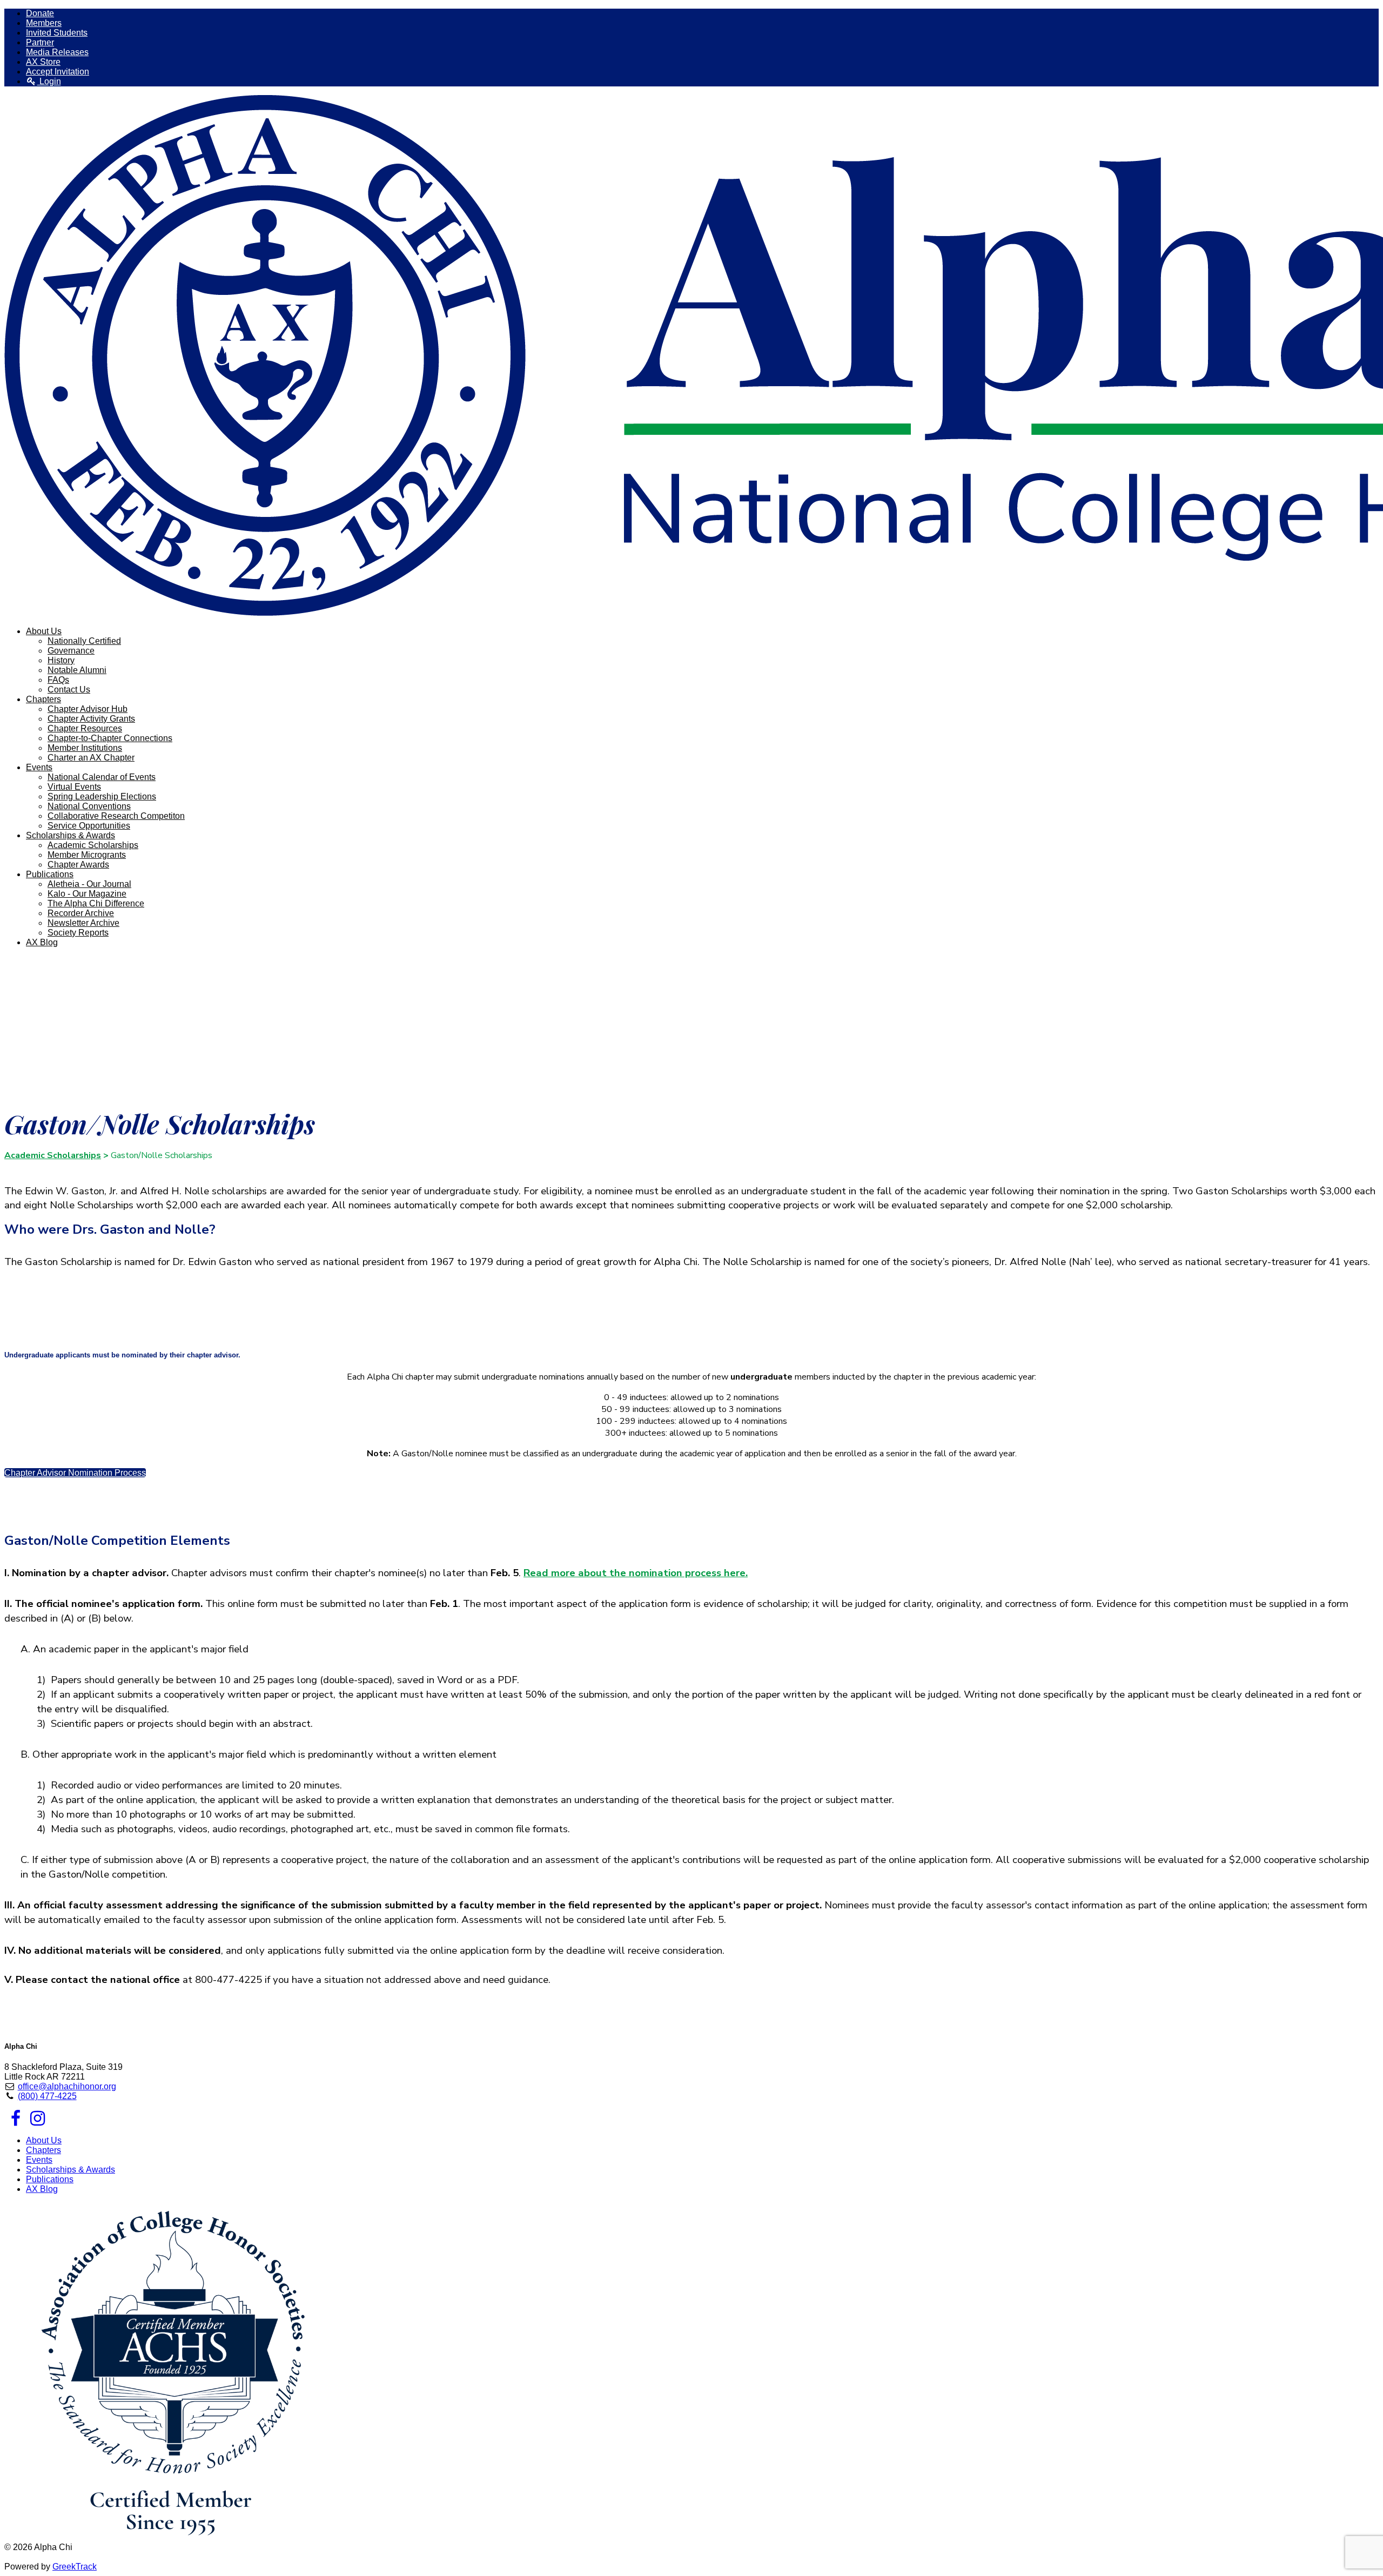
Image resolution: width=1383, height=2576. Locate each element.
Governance (71, 651)
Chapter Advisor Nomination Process (75, 1473)
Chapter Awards (78, 865)
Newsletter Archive (83, 923)
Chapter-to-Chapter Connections (110, 738)
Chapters (43, 2150)
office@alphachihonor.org (67, 2086)
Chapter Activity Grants (91, 719)
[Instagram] (38, 2121)
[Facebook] (15, 2121)
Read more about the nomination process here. (636, 1573)
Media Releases (57, 52)
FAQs (58, 680)
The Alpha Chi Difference (96, 903)
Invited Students (57, 33)
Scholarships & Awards (71, 2170)
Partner (40, 42)
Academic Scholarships (93, 845)
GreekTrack (75, 2567)
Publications (50, 2179)
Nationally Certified (84, 641)
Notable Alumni (77, 670)
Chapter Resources (85, 728)
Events (39, 2160)
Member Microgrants (87, 855)
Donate (40, 13)
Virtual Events (74, 787)
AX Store (43, 62)
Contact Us (69, 690)
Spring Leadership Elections (102, 796)
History (61, 660)
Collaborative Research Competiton (116, 816)
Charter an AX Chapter (91, 758)
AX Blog (42, 942)
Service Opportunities (89, 826)
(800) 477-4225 (47, 2096)
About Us (44, 2140)
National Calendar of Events (102, 777)
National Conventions (89, 806)
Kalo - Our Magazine (87, 894)
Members (44, 23)
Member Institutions (85, 748)
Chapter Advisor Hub (88, 709)
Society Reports (78, 933)
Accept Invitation (58, 72)
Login (49, 81)
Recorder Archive (81, 913)
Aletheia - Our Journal (89, 884)
